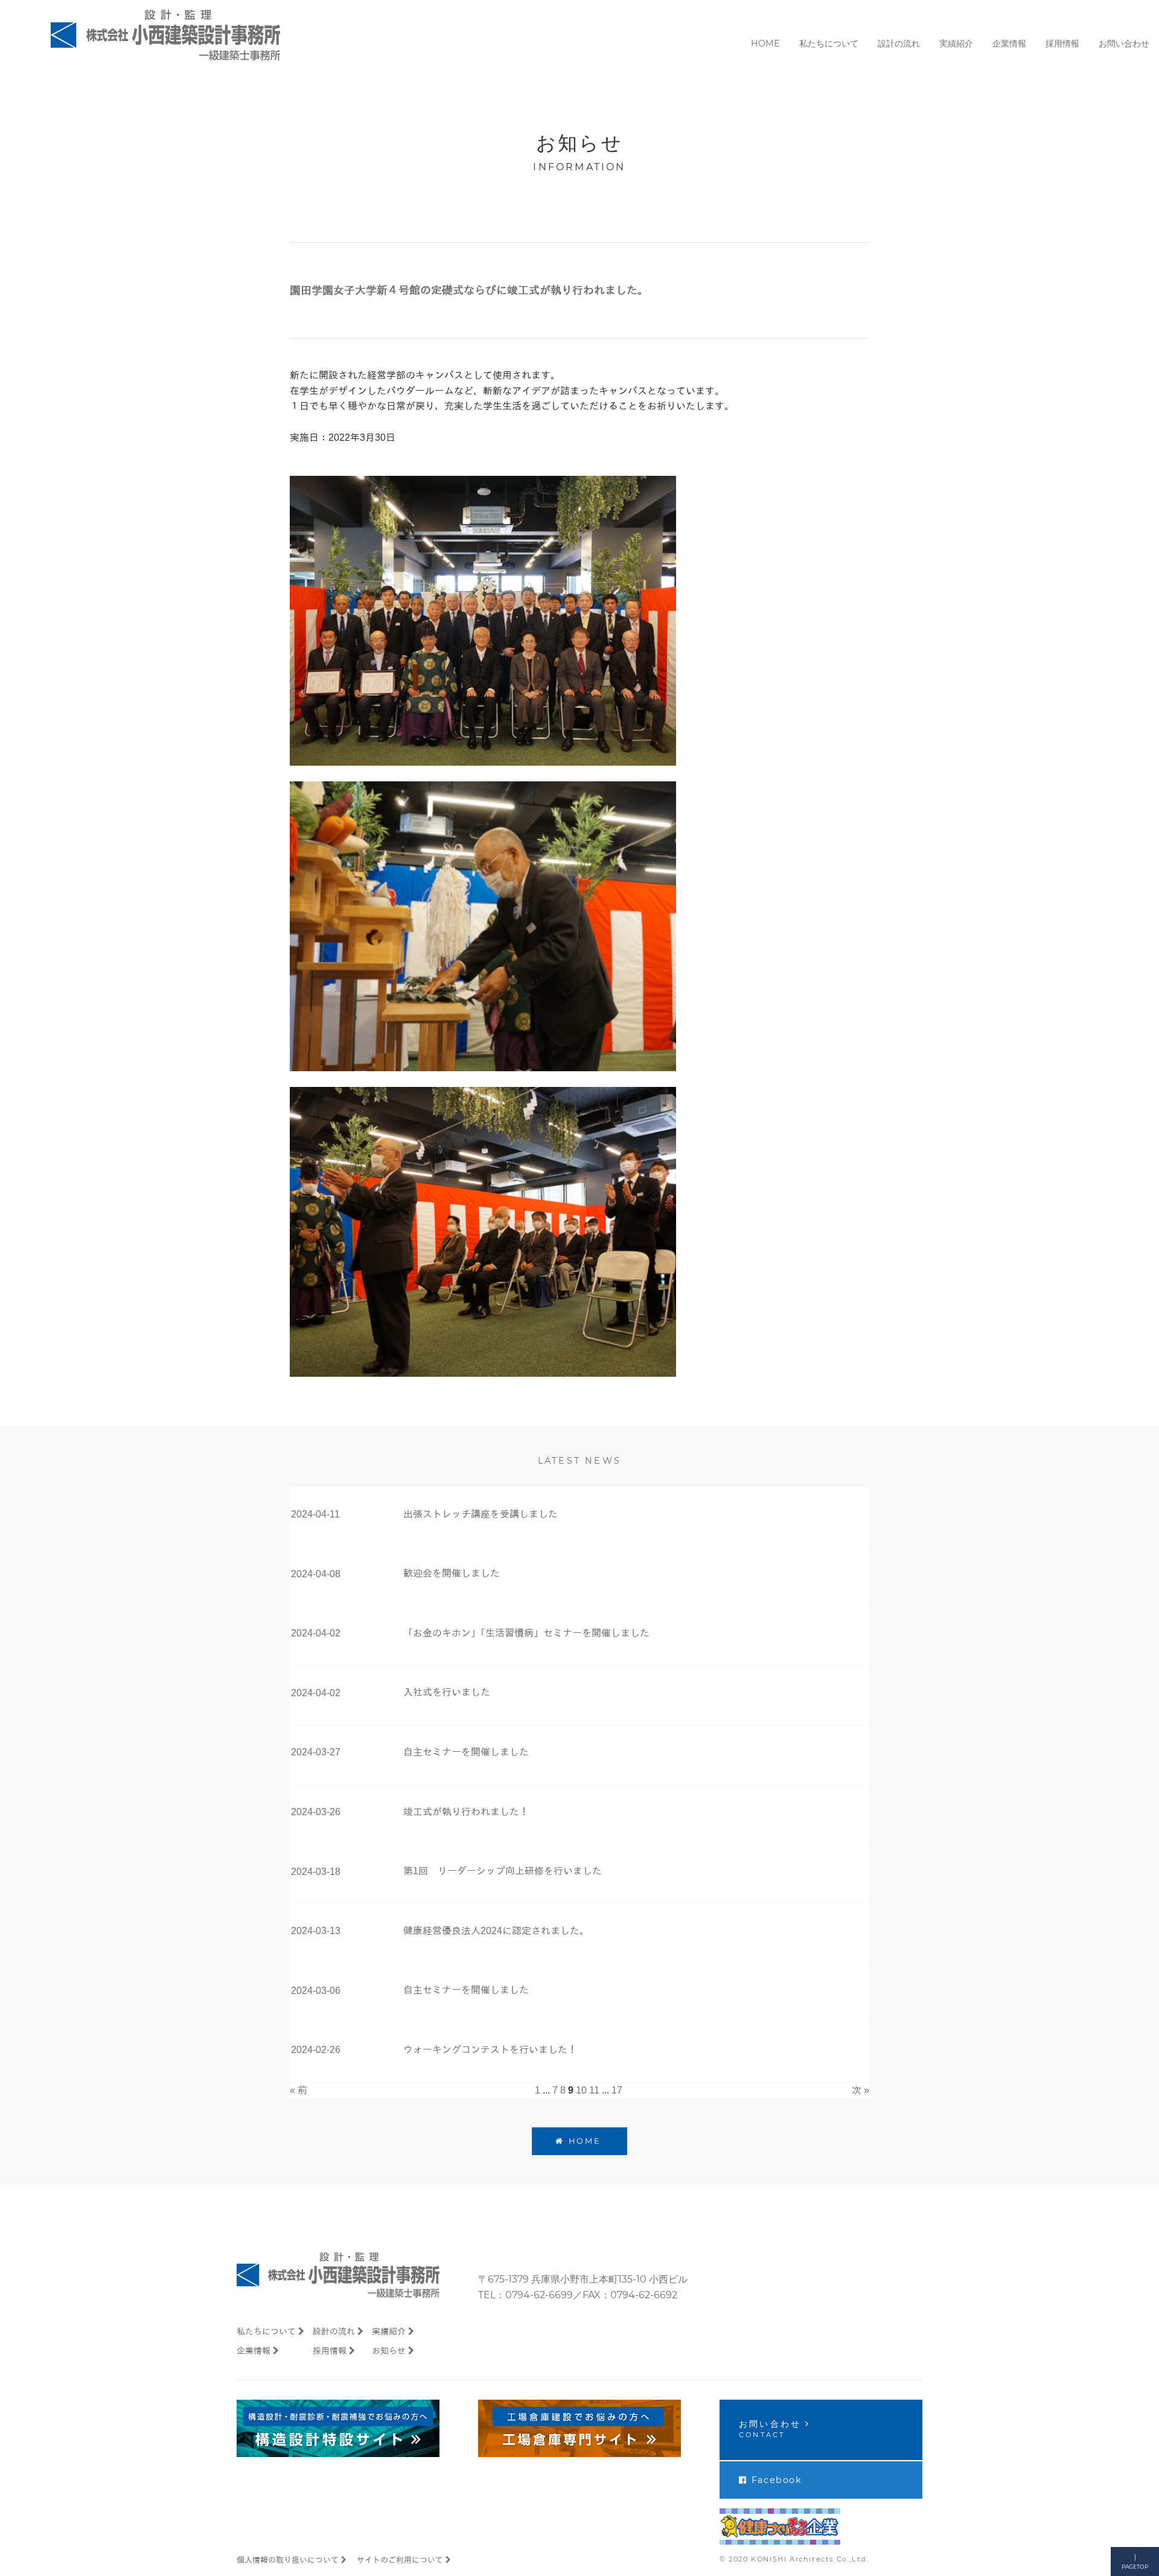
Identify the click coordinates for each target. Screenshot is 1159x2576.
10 (581, 2090)
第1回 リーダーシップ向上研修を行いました (503, 1871)
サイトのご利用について (400, 2560)
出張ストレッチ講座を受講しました (481, 1514)
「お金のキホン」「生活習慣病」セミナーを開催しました (526, 1633)
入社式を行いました (447, 1692)
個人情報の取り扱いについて (288, 2560)
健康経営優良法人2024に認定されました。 (496, 1931)
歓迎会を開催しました (452, 1573)
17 (617, 2090)
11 (594, 2090)
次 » (860, 2090)
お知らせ (389, 2351)
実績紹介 (389, 2331)
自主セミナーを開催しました (466, 1752)
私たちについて (266, 2331)
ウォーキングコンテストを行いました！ (490, 2050)
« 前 (299, 2090)
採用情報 (330, 2351)
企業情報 (254, 2351)
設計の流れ (334, 2331)
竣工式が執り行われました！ (466, 1812)
